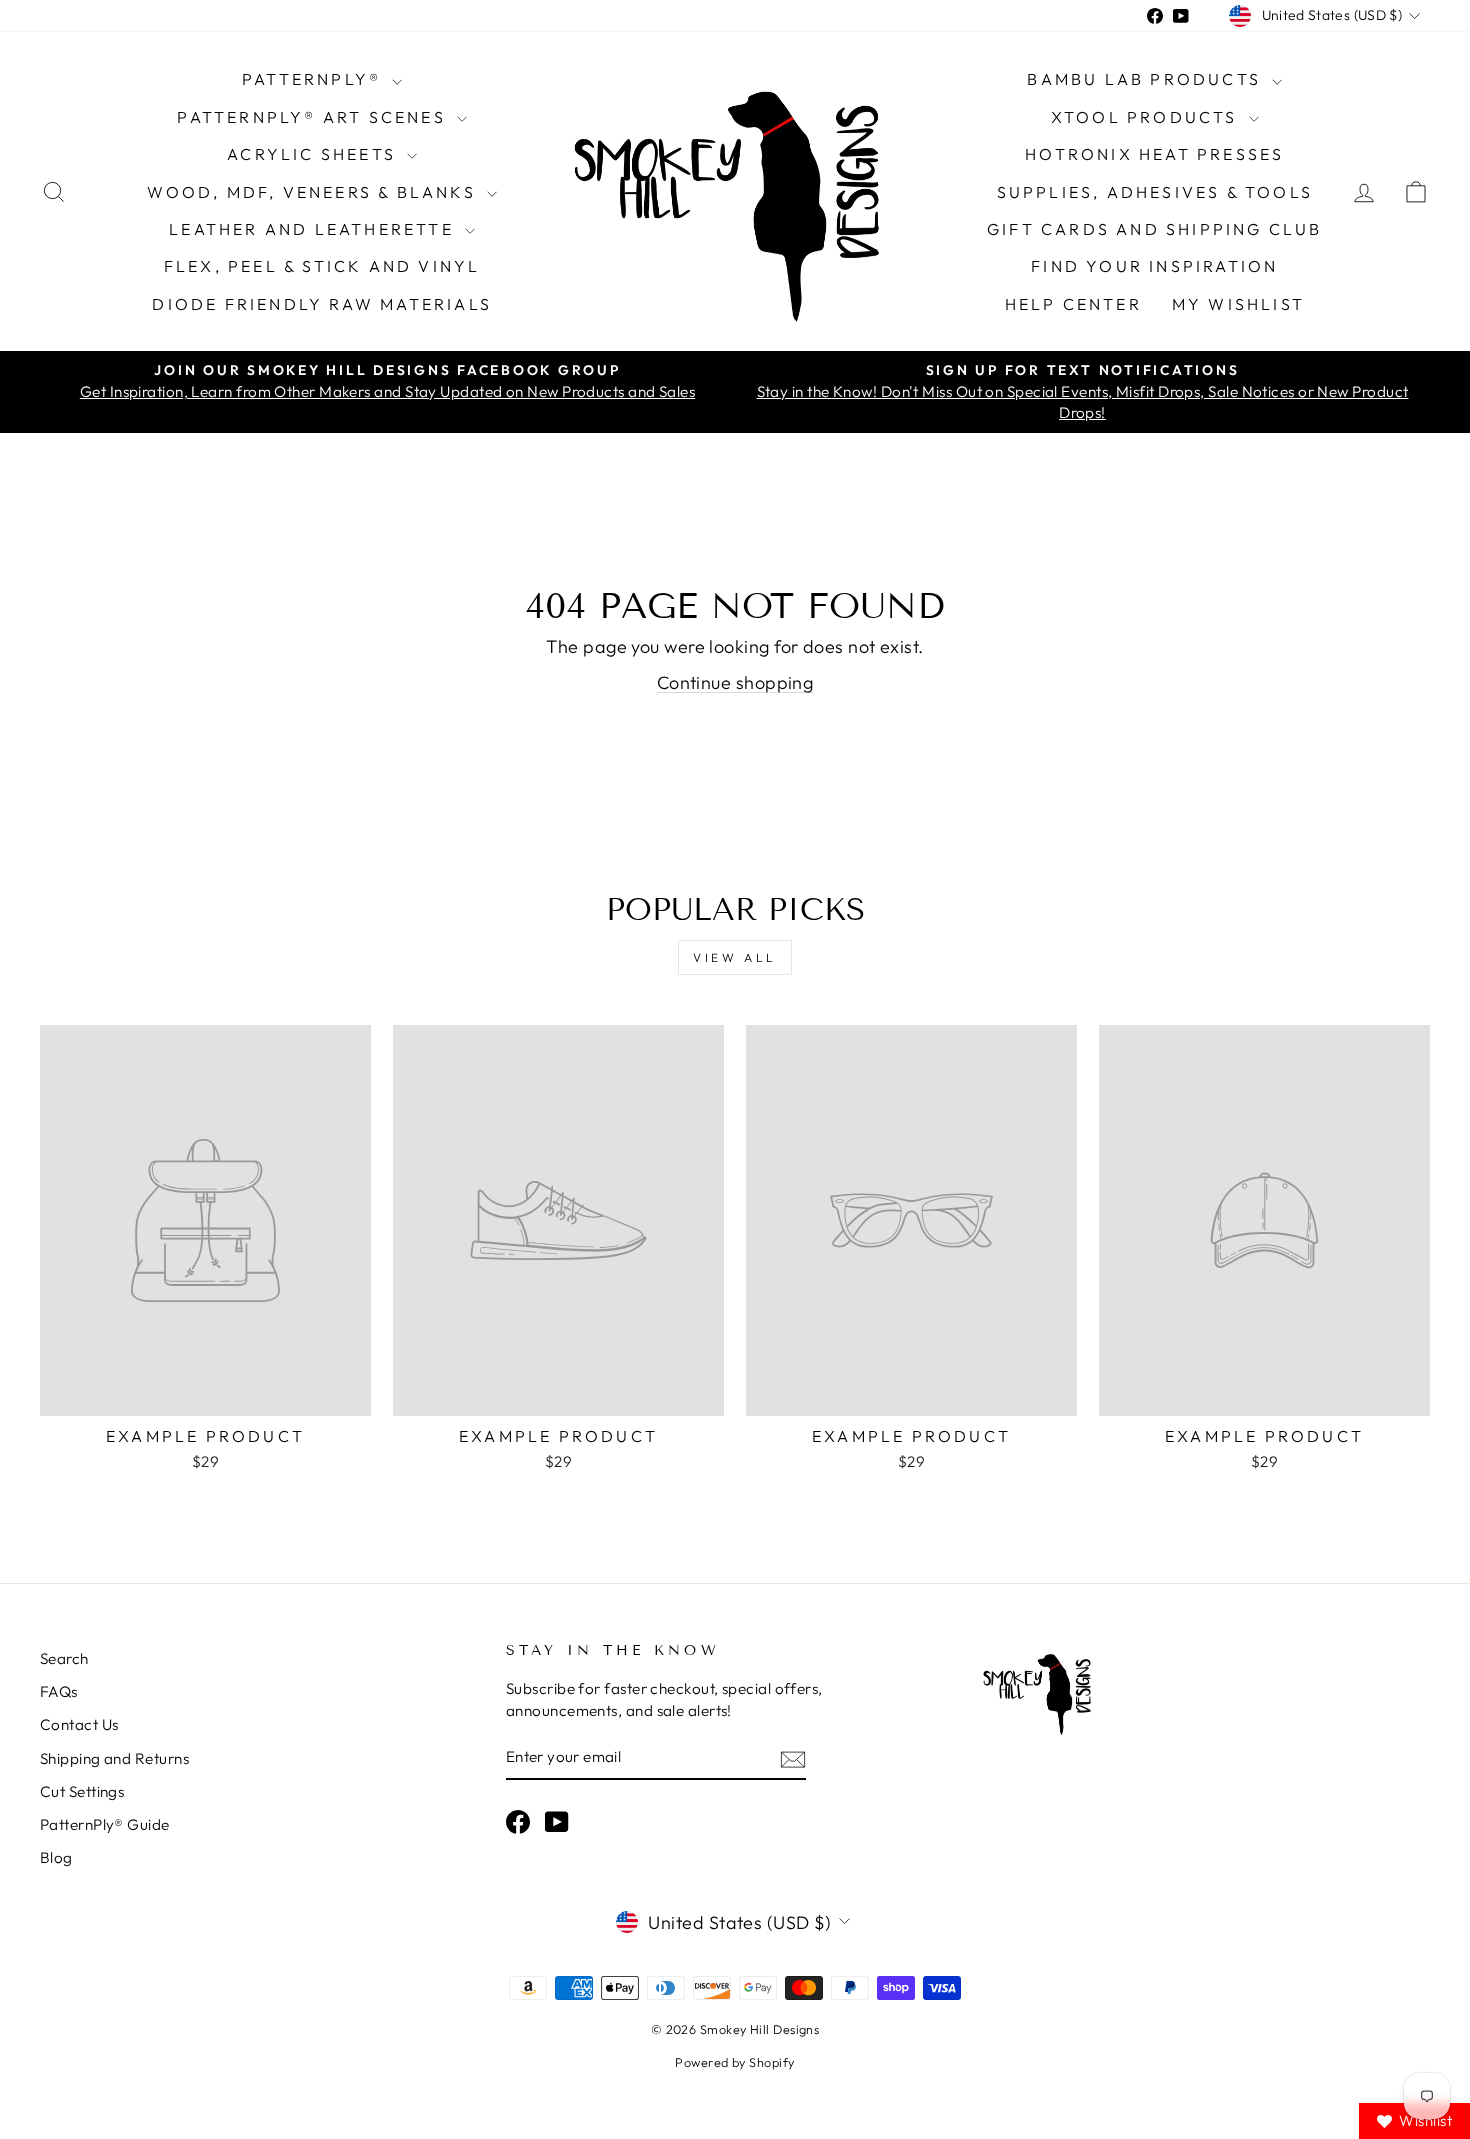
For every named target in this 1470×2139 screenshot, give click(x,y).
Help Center (1073, 304)
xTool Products (1147, 117)
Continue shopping (735, 682)
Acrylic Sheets (314, 154)
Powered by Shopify (734, 2062)
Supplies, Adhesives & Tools (1155, 192)
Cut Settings (82, 1791)
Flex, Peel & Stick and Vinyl (322, 266)
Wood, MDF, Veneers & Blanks (314, 192)
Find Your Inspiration (1154, 266)
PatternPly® (314, 79)
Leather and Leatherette (314, 229)
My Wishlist (1238, 304)
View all (735, 957)
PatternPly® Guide (105, 1824)
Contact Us (79, 1724)
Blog (56, 1857)
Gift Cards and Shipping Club (1155, 229)
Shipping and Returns (114, 1758)
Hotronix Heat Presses (1154, 154)
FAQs (59, 1691)
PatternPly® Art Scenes (314, 117)
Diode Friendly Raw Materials (322, 304)
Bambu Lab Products (1147, 79)
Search (64, 1658)
